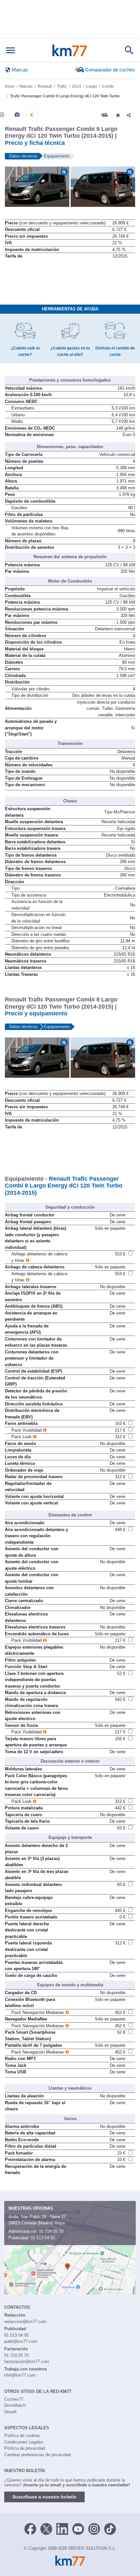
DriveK (11, 2412)
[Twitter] (46, 2528)
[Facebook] (30, 2528)
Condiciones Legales (24, 2442)
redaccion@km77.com (25, 2322)
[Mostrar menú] (10, 50)
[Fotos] (17, 115)
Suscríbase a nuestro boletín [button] (44, 2497)
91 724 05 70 (51, 2231)
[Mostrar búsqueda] (129, 50)
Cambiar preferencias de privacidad (37, 2455)
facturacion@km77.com (27, 2362)
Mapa (60, 2223)
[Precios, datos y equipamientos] (32, 115)
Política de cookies (22, 2436)
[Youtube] (78, 2528)
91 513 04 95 (43, 2238)
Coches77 (14, 2399)
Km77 (70, 50)
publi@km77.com (21, 2341)
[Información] (2, 115)
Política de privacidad (25, 2448)
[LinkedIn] (62, 2528)
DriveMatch (15, 2405)
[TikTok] (110, 2528)
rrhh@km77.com (20, 2375)
